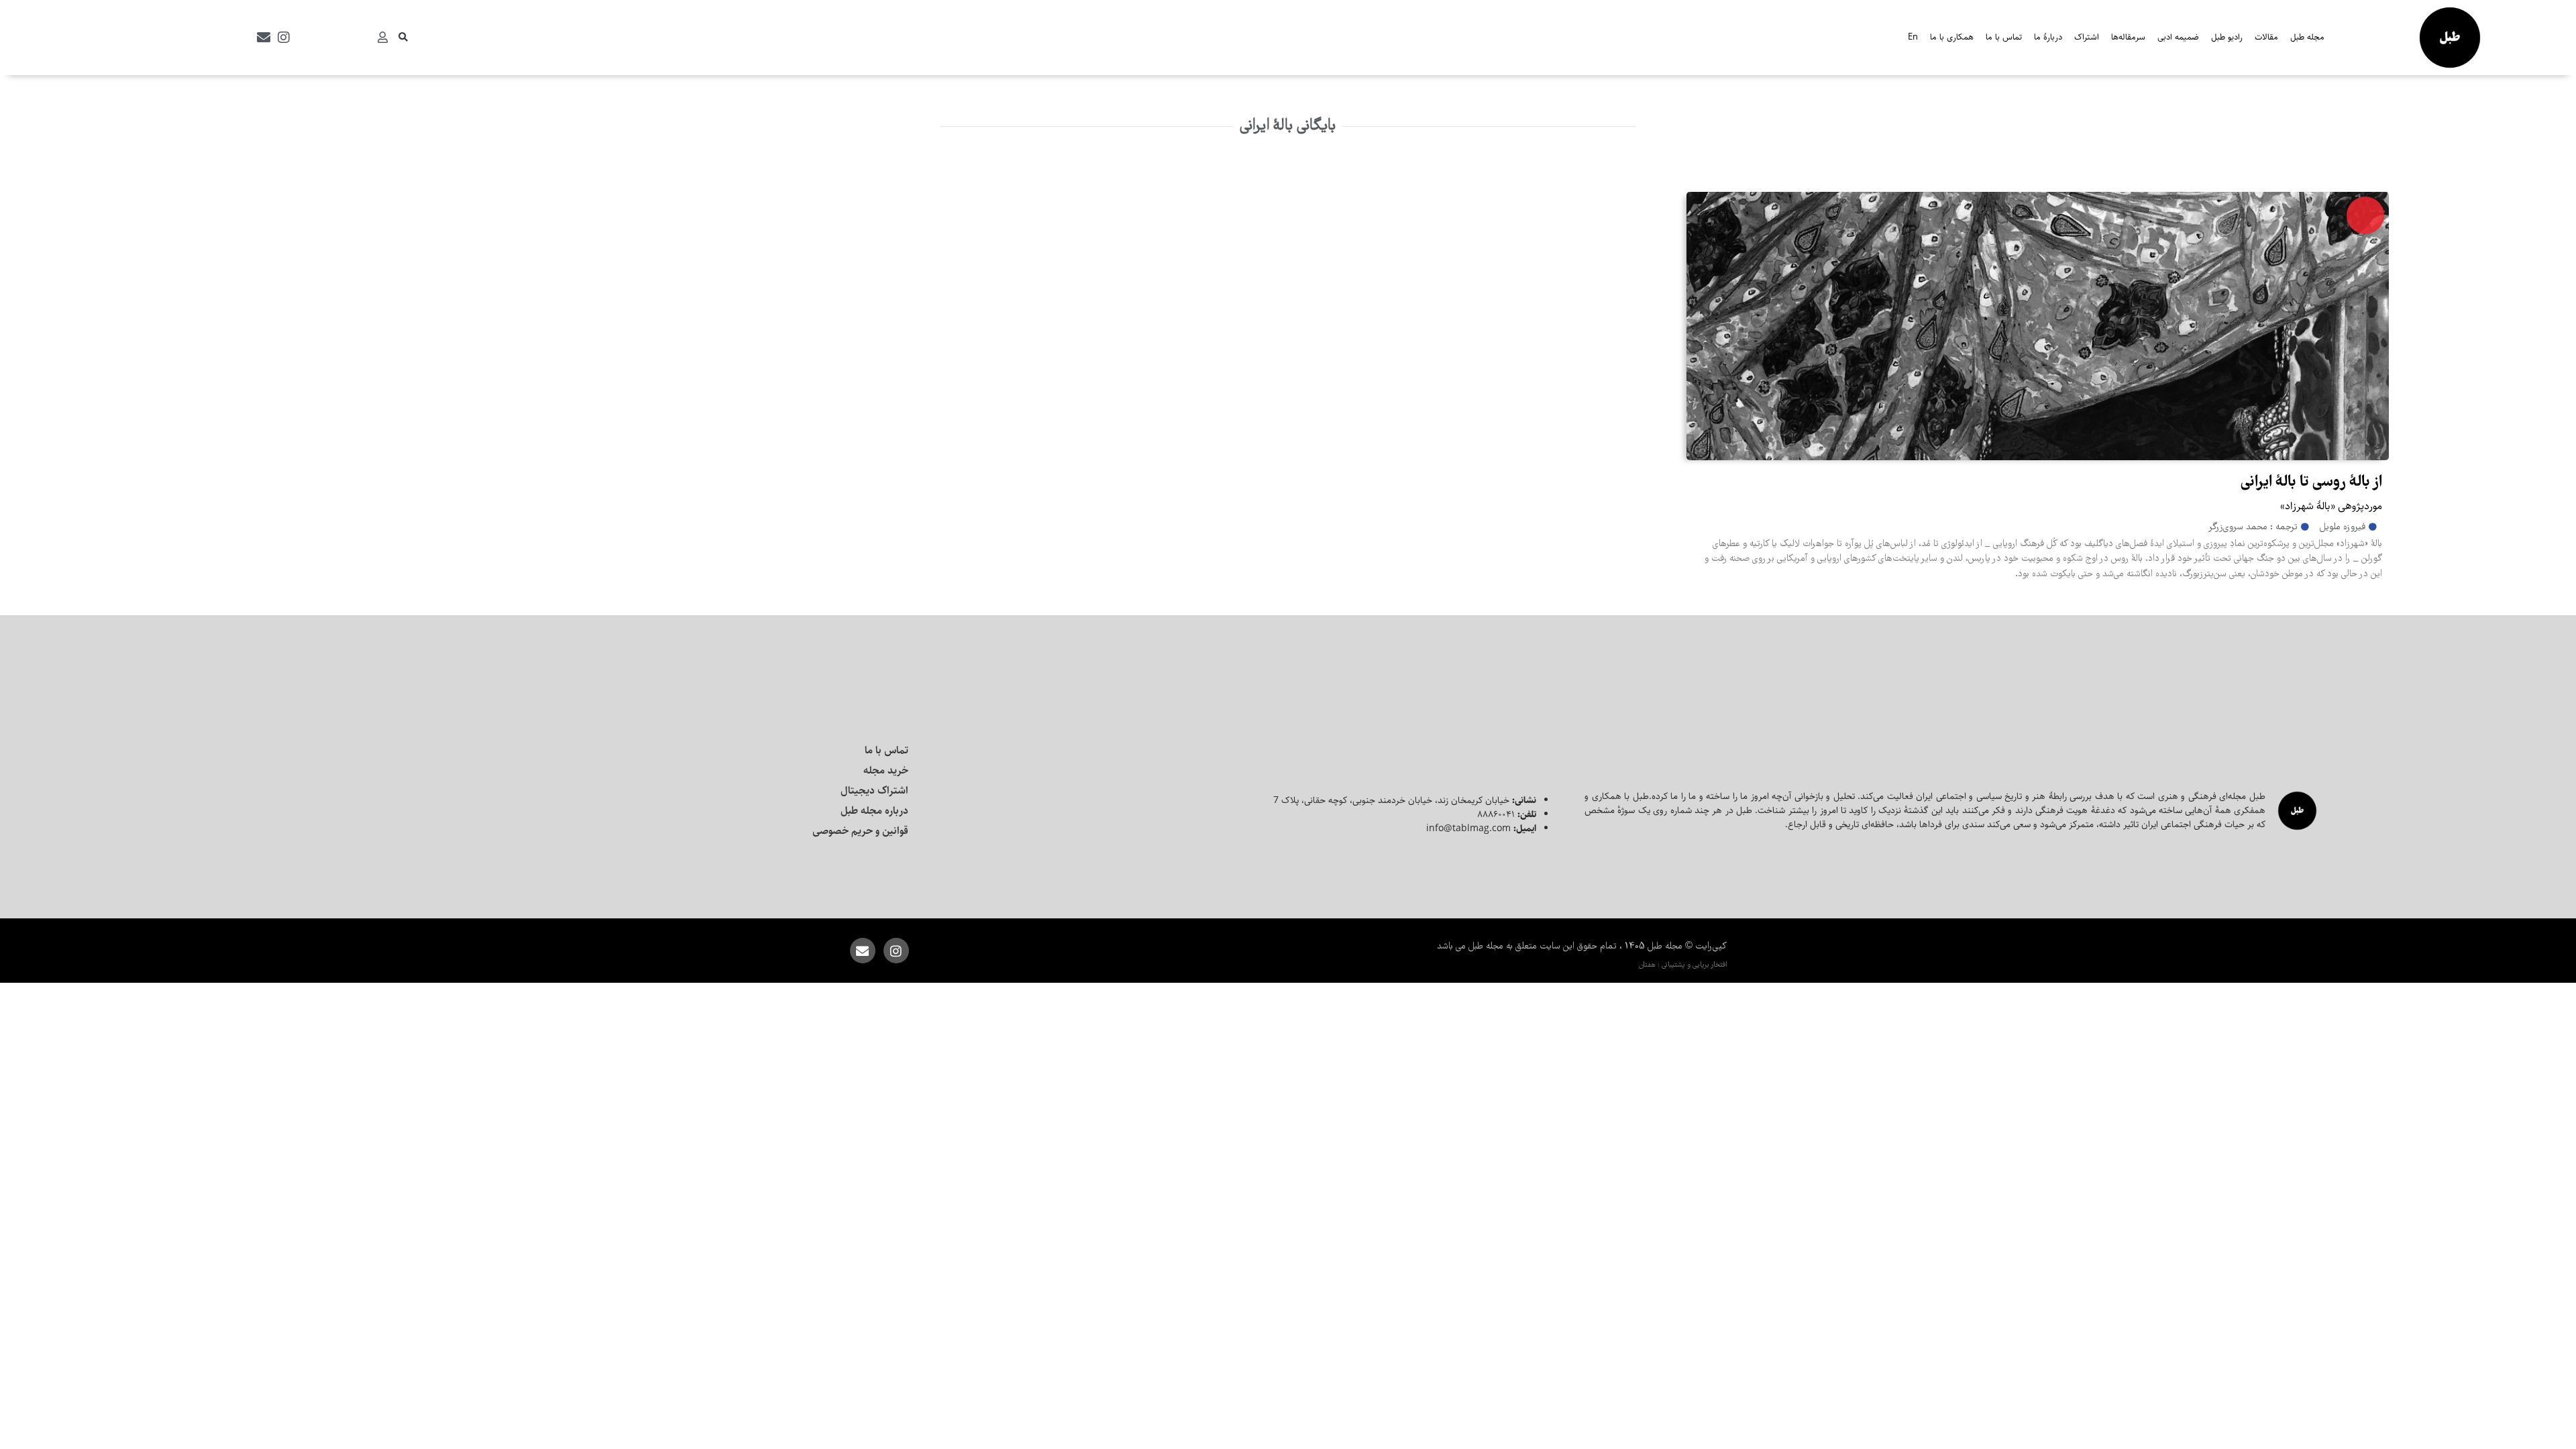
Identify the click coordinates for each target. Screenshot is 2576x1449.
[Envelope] (264, 38)
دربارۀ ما (2048, 37)
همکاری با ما (1952, 37)
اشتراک (2087, 37)
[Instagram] (284, 38)
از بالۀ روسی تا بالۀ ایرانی (2311, 483)
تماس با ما (2004, 37)
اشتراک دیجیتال (874, 791)
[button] (403, 38)
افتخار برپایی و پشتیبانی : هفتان (1683, 965)
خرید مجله (886, 770)
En (1913, 37)
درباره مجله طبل (874, 811)
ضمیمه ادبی (2178, 37)
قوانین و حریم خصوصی (860, 831)
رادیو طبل (2227, 37)
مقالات (2266, 37)
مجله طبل (2307, 37)
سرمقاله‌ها (2128, 37)
